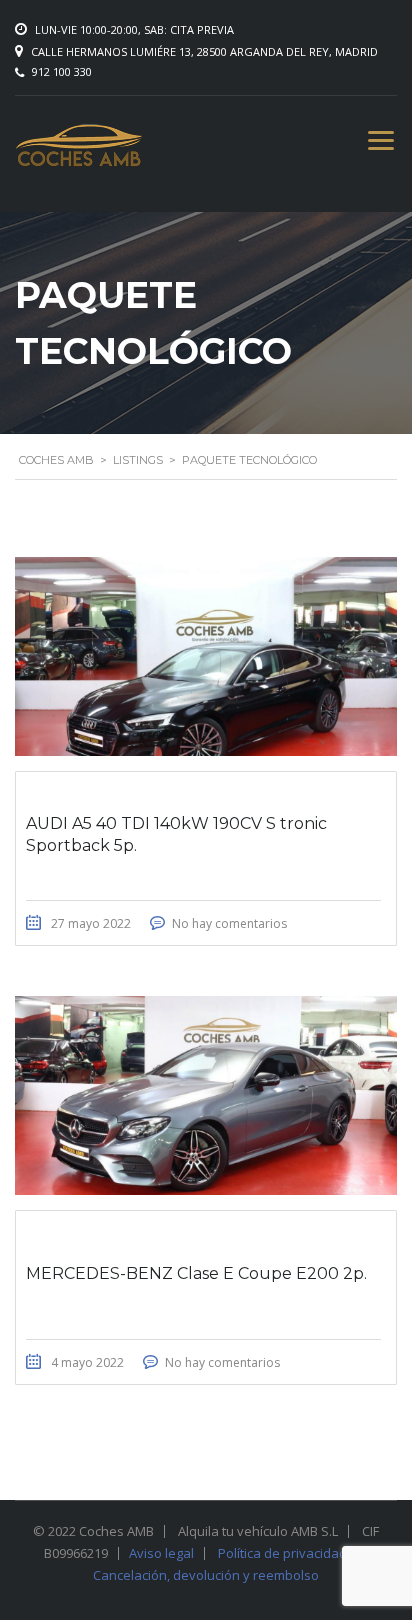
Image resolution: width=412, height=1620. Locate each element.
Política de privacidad (282, 1553)
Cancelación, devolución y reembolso (206, 1575)
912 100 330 (62, 71)
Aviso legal (161, 1553)
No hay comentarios (229, 923)
